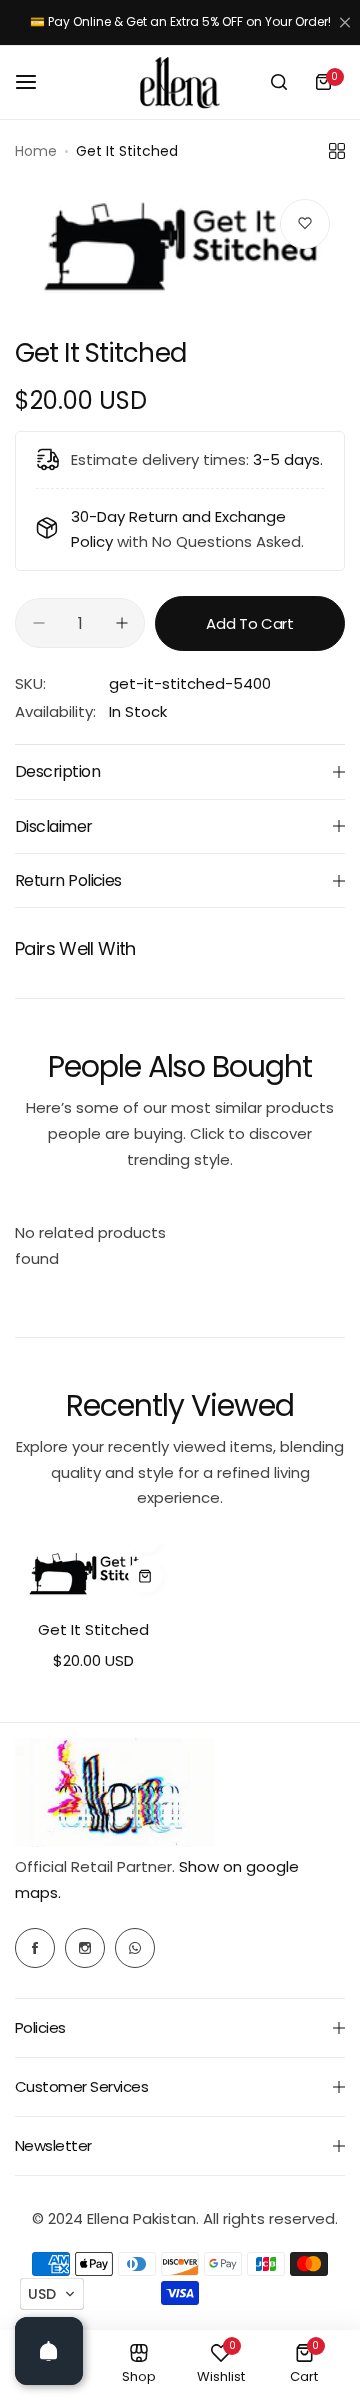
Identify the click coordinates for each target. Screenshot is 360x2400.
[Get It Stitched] (94, 1573)
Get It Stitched (93, 1629)
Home (36, 151)
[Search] (279, 82)
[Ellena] (180, 82)
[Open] (49, 2351)
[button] (52, 2294)
